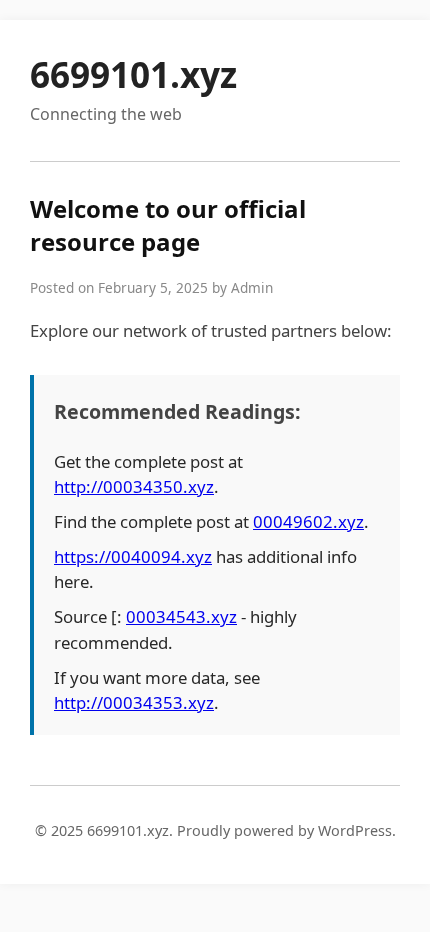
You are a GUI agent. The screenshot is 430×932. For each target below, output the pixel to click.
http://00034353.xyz (134, 702)
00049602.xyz (308, 521)
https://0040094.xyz (133, 556)
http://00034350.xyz (134, 486)
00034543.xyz (181, 616)
